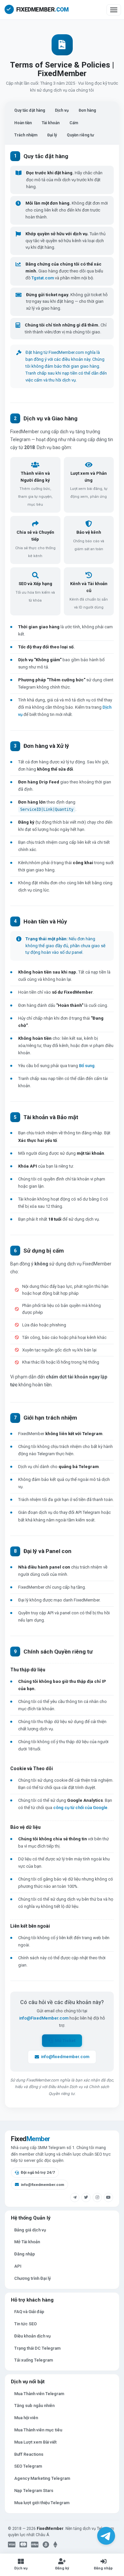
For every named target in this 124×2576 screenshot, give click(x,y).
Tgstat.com (43, 278)
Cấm (74, 123)
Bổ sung (87, 1066)
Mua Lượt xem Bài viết (35, 2442)
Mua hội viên (26, 2418)
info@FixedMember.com (44, 2018)
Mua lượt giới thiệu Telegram (42, 2503)
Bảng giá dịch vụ (30, 2230)
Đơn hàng (87, 110)
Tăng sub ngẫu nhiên (34, 2406)
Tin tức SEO (25, 2324)
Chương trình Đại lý (32, 2278)
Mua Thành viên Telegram (39, 2394)
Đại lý (52, 135)
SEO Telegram (28, 2466)
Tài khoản (51, 123)
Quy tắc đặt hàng (30, 110)
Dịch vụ (62, 110)
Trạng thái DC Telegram (37, 2348)
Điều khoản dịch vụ (32, 2336)
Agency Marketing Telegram (42, 2478)
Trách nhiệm (26, 135)
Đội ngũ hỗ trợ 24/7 (38, 2172)
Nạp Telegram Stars (34, 2491)
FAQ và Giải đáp (29, 2312)
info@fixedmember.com (65, 2057)
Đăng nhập (25, 2254)
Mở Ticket (65, 2040)
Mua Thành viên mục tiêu (38, 2430)
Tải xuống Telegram (34, 2360)
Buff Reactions (29, 2454)
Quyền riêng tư (80, 135)
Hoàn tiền (23, 123)
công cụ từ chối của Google (80, 1808)
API (18, 2266)
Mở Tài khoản (27, 2242)
